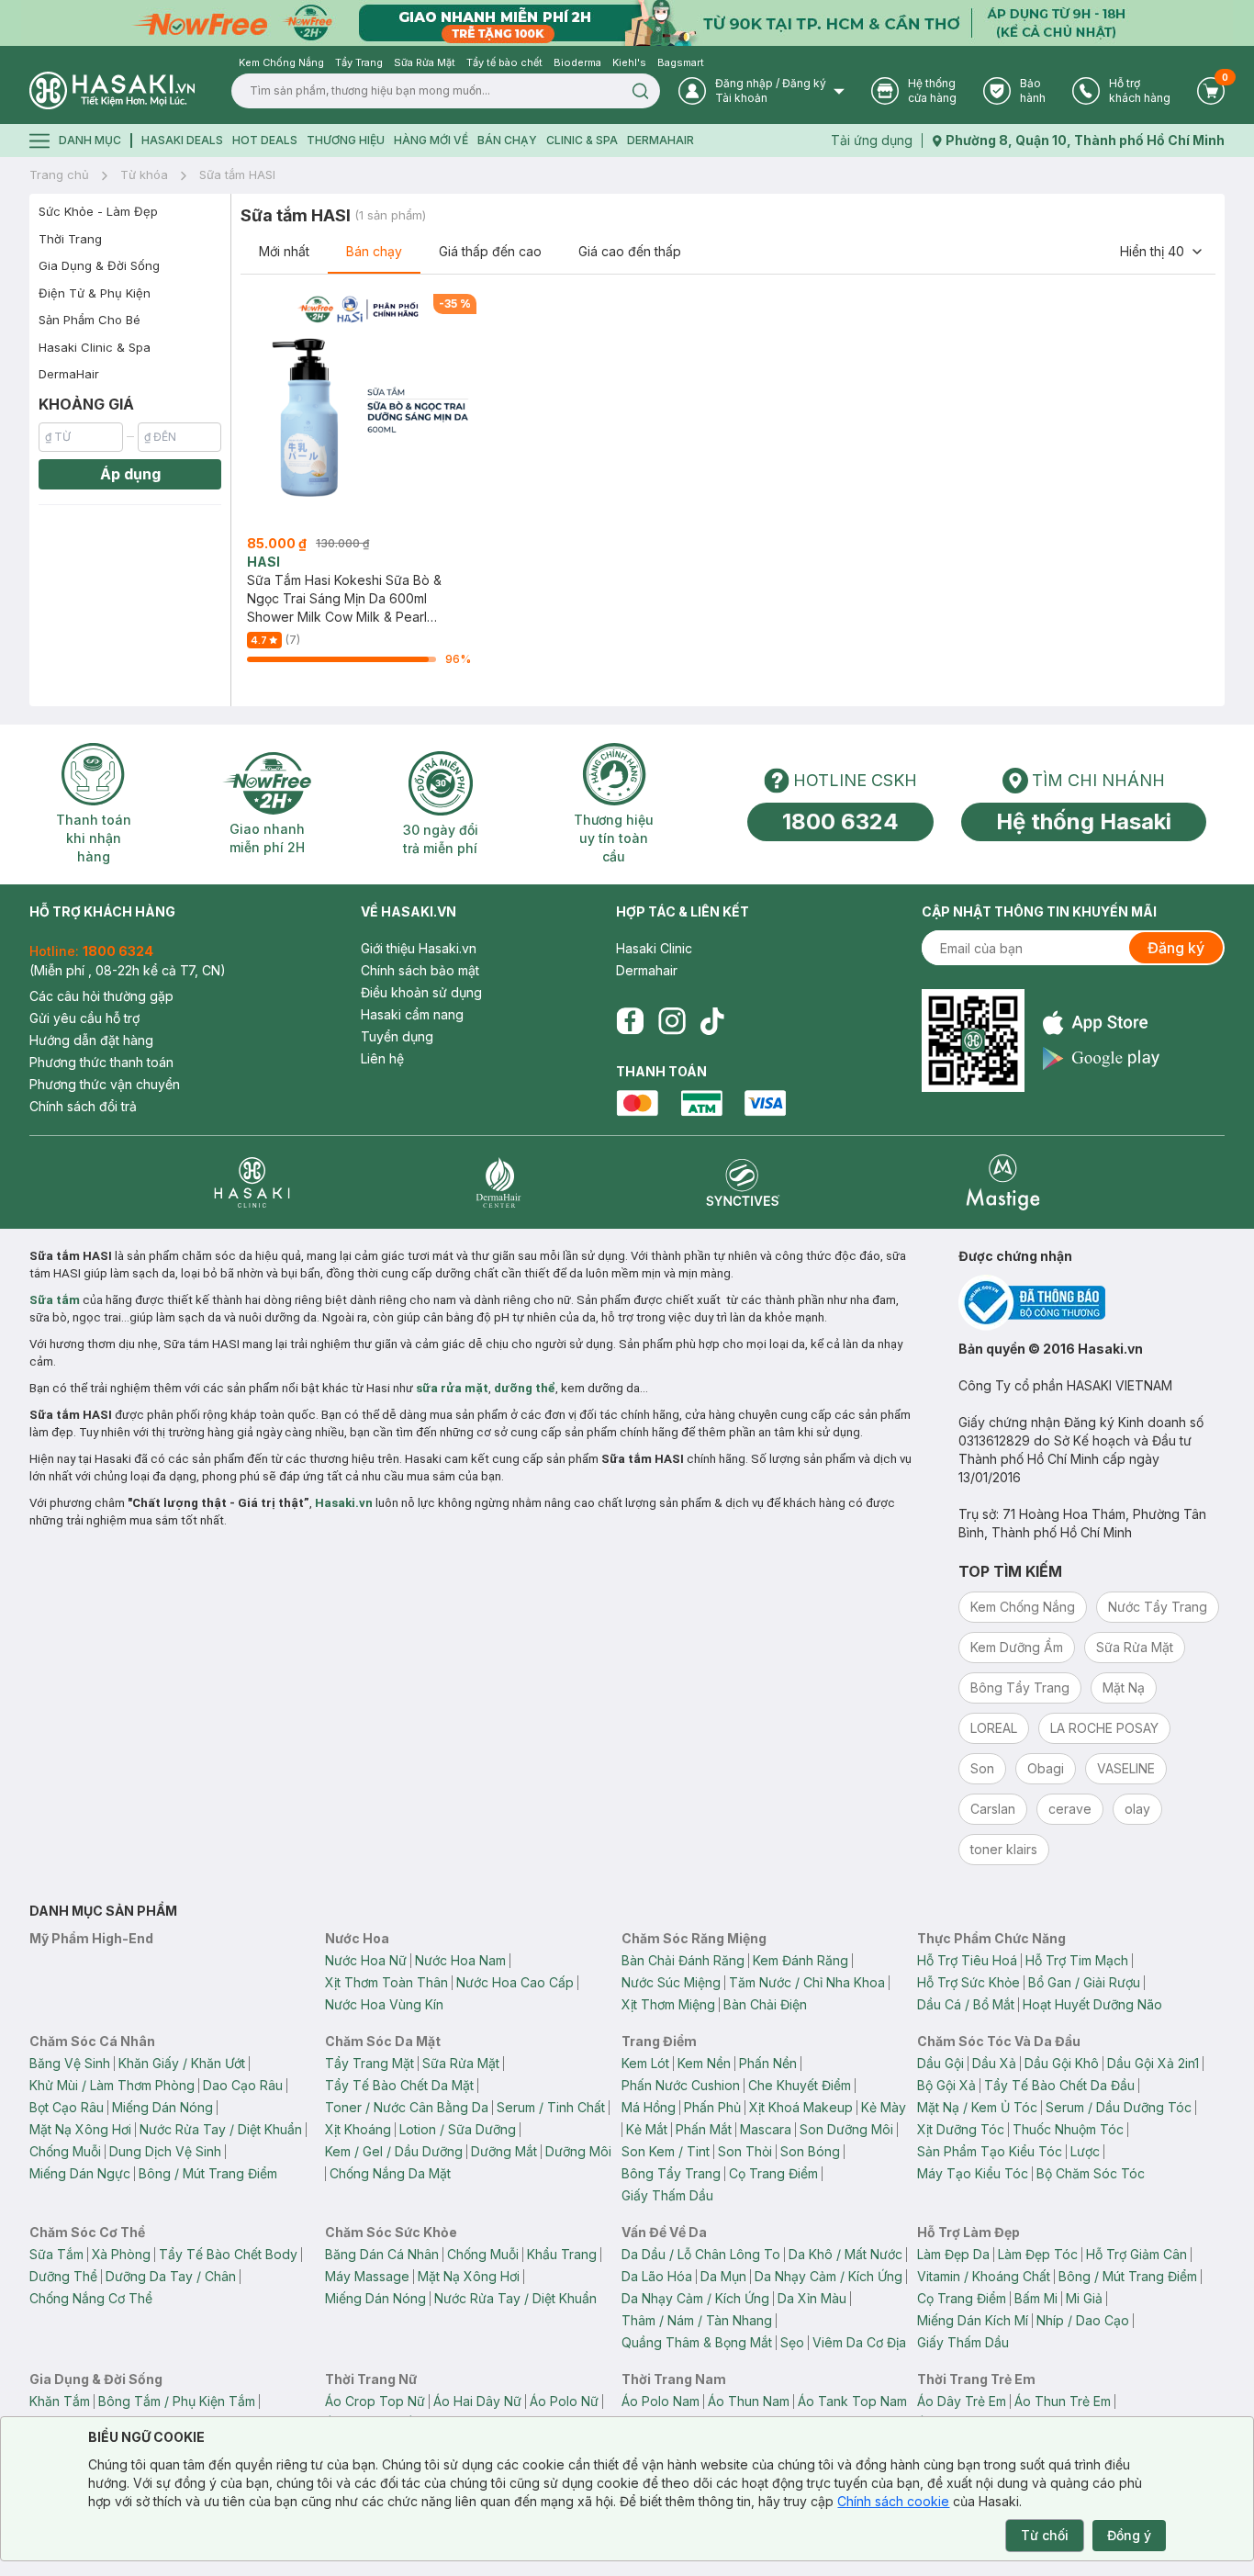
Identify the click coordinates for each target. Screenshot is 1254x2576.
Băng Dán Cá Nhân (382, 2254)
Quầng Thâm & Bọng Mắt (697, 2342)
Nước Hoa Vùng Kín (384, 2004)
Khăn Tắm (60, 2401)
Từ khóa (144, 174)
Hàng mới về (431, 140)
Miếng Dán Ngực (80, 2173)
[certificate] (1092, 1303)
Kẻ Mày (884, 2107)
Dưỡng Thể (63, 2276)
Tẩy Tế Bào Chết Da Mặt (399, 2085)
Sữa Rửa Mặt (461, 2063)
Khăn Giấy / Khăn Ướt (182, 2063)
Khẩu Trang (562, 2254)
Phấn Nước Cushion (681, 2085)
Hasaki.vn (344, 1503)
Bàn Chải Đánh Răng (683, 1960)
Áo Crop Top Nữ (375, 2401)
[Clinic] (252, 1182)
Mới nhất (284, 251)
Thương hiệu (346, 140)
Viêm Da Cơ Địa (859, 2342)
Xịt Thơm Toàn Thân (386, 1982)
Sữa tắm (55, 1300)
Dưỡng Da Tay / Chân (171, 2276)
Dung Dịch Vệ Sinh (165, 2151)
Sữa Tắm (56, 2254)
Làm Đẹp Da (953, 2254)
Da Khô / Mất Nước (845, 2254)
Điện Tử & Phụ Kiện (95, 293)
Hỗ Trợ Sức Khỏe (968, 1982)
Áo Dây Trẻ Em (962, 2401)
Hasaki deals (182, 140)
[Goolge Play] (1101, 1058)
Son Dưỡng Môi (846, 2129)
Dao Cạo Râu (243, 2085)
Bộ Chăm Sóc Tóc (1091, 2173)
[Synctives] (743, 1182)
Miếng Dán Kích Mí (973, 2320)
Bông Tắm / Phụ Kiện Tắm (177, 2401)
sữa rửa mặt (452, 1388)
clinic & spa (582, 140)
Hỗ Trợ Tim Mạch (1077, 1960)
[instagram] (672, 1021)
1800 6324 (840, 821)
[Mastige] (1003, 1182)
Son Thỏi (745, 2151)
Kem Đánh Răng (801, 1960)
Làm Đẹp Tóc (1038, 2254)
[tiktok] (712, 1021)
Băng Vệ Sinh (70, 2063)
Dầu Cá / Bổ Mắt (966, 2004)
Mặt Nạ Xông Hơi (80, 2129)
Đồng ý (1129, 2535)
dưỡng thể (525, 1388)
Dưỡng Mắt (504, 2151)
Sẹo (792, 2342)
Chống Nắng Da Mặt (390, 2173)
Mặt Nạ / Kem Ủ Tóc (977, 2107)
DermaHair (661, 140)
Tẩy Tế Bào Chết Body (228, 2254)
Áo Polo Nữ (564, 2401)
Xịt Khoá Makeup (801, 2107)
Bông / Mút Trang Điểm (208, 2173)
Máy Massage (367, 2276)
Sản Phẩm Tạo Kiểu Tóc (990, 2151)
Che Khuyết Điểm (800, 2085)
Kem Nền (704, 2063)
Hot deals (265, 140)
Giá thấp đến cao (490, 251)
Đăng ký (1176, 948)
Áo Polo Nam (661, 2401)
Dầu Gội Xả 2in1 (1153, 2063)
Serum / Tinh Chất (551, 2107)
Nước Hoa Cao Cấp (515, 1982)
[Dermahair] (498, 1182)
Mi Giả (1084, 2298)
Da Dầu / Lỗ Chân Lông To (701, 2254)
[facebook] (630, 1021)
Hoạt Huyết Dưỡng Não (1092, 2004)
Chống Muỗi (65, 2151)
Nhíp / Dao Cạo (1083, 2320)
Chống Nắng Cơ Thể (91, 2298)
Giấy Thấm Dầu (667, 2195)
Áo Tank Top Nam (852, 2401)
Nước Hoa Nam (460, 1960)
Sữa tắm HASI (237, 174)
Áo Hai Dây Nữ (477, 2401)
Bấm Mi (1036, 2298)
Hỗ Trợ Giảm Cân (1136, 2254)
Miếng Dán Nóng (162, 2107)
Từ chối (1045, 2535)
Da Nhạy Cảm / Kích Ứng (829, 2276)
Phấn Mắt (704, 2129)
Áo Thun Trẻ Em (1063, 2401)
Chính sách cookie (893, 2501)
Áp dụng (130, 474)
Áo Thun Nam (749, 2401)
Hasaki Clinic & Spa (95, 347)
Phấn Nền (768, 2063)
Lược (1085, 2151)
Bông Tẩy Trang (671, 2173)
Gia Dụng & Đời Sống (99, 265)
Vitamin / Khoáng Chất (984, 2276)
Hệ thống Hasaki (1084, 821)
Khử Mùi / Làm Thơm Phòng (112, 2085)
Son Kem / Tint (666, 2151)
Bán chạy (374, 251)
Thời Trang (70, 239)
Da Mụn (723, 2276)
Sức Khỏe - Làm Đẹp (98, 211)
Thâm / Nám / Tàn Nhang (697, 2320)
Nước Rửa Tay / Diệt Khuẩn (221, 2129)
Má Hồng (649, 2107)
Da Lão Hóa (657, 2276)
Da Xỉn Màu (812, 2298)
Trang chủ (59, 174)
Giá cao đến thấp (630, 251)
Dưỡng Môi (578, 2151)
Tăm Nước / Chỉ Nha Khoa (807, 1982)
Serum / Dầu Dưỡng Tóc (1119, 2107)
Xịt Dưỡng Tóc (961, 2129)
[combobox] (1162, 252)
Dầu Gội (940, 2063)
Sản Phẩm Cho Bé (90, 320)
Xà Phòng (121, 2254)
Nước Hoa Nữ (366, 1960)
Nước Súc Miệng (671, 1982)
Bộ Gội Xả (946, 2085)
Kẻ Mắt (647, 2129)
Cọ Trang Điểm (773, 2173)
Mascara (766, 2129)
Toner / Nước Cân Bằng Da (407, 2107)
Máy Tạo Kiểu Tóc (973, 2173)
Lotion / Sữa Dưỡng (458, 2129)
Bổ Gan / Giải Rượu (1084, 1982)
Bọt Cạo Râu (67, 2107)
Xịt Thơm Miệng (668, 2004)
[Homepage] (112, 90)
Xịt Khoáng (358, 2129)
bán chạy (507, 140)
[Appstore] (1101, 1023)
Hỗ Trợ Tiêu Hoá (967, 1960)
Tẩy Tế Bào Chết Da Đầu (1059, 2085)
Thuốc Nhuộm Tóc (1068, 2129)
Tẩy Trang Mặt (369, 2063)
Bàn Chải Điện (765, 2004)
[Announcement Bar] (627, 23)
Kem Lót (645, 2063)
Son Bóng (810, 2151)
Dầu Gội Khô (1062, 2063)
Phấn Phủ (712, 2107)
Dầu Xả (994, 2063)
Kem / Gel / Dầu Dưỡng (394, 2151)
